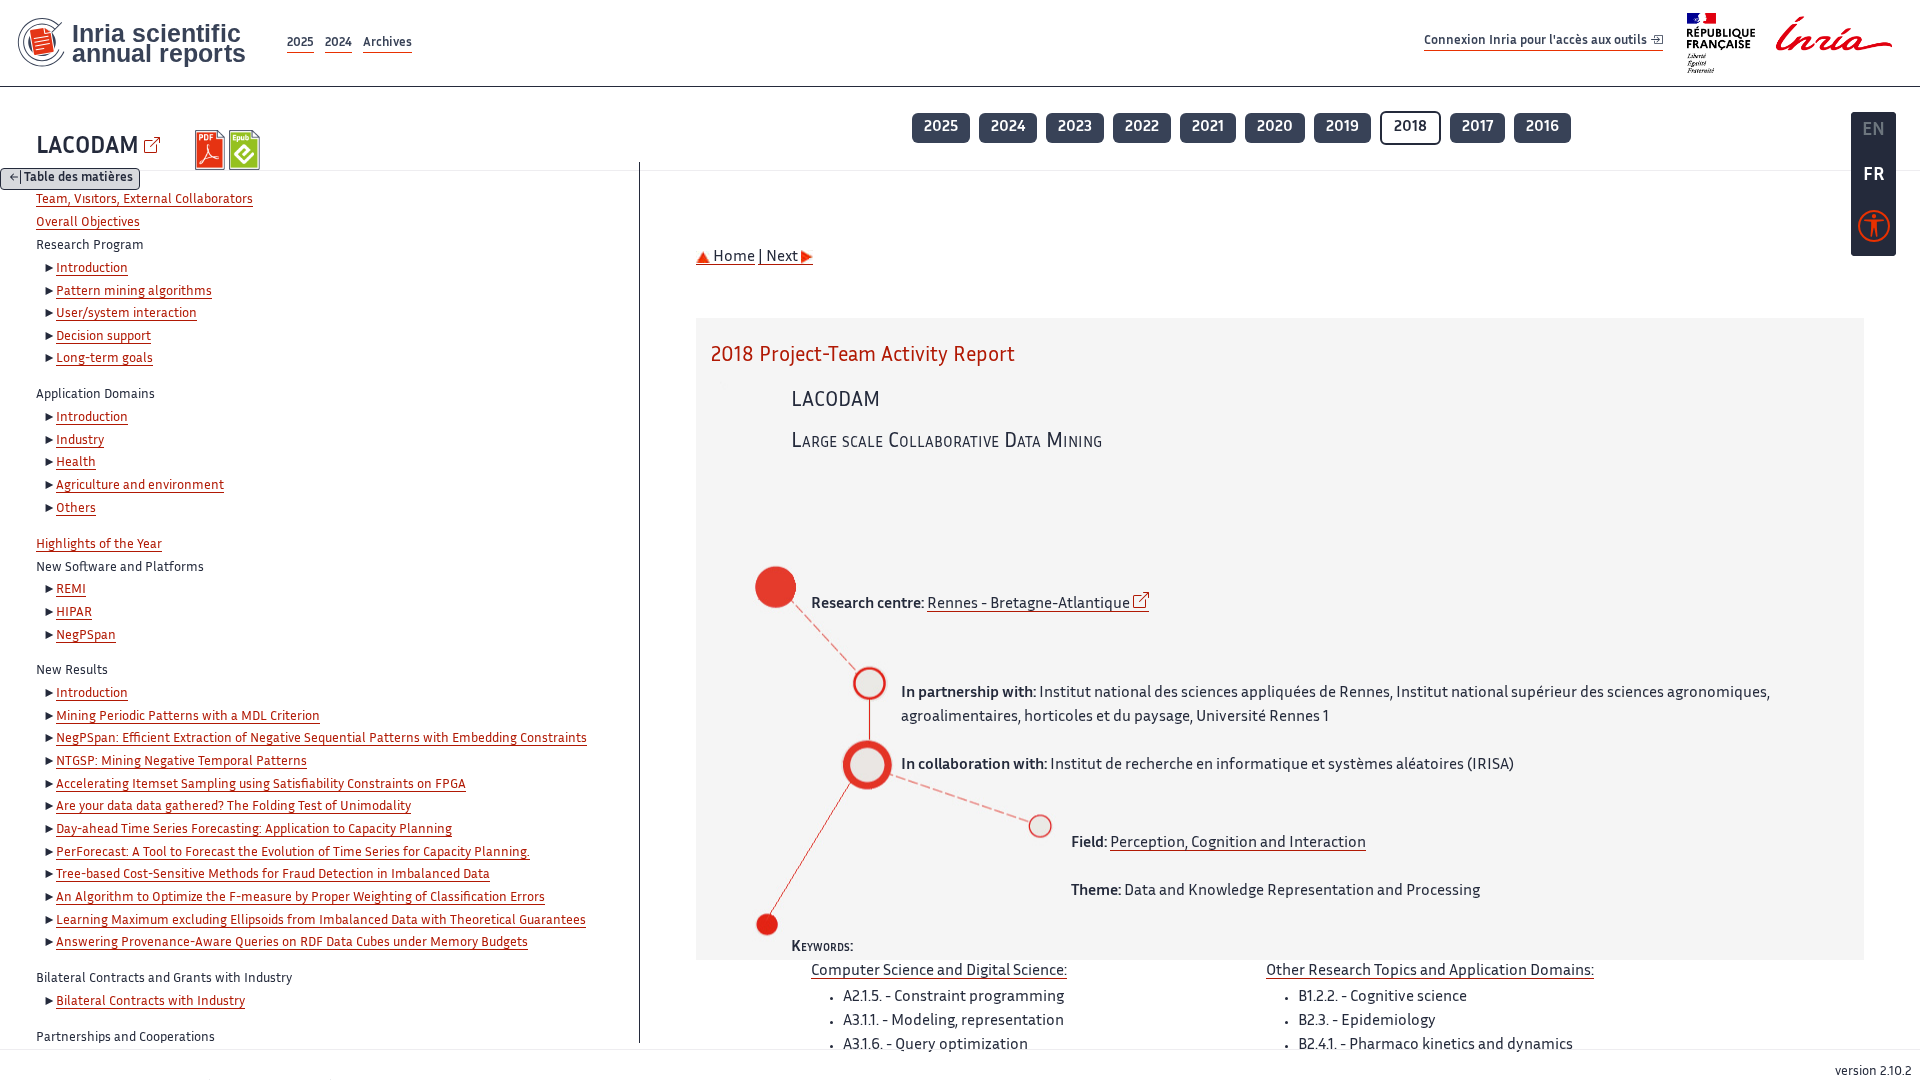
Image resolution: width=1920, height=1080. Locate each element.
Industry (80, 441)
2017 (1477, 127)
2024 (338, 43)
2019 (1342, 127)
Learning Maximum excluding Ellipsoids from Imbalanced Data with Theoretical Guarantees (321, 921)
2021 (1208, 127)
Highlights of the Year (99, 545)
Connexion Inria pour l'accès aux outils (1537, 42)
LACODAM (87, 147)
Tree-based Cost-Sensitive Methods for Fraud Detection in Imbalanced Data (273, 875)
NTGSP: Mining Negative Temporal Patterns (181, 762)
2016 (1542, 127)
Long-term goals (104, 359)
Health (76, 463)
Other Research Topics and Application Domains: (1430, 971)
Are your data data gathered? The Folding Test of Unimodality (233, 807)
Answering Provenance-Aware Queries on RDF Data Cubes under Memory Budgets (292, 943)
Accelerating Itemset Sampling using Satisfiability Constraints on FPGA (261, 785)
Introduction (92, 269)
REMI (71, 590)
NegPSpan (86, 636)
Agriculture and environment (140, 486)
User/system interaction (126, 314)
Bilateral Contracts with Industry (150, 1002)
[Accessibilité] (1874, 231)
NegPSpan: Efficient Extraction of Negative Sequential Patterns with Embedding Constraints (321, 739)
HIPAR (74, 613)
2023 (1075, 127)
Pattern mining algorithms (134, 292)
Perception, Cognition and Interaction (1238, 843)
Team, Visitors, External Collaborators (144, 200)
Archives (387, 43)
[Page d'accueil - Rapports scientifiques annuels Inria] (141, 43)
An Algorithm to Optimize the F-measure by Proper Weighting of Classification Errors (300, 898)
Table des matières (78, 179)
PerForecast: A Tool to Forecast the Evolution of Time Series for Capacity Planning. (293, 853)
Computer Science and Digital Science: (939, 971)
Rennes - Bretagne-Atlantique (1028, 604)
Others (76, 509)
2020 (1275, 127)
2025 (300, 43)
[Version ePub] (246, 150)
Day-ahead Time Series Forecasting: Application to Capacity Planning (254, 830)
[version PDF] (212, 150)
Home (732, 257)
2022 (1142, 127)
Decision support (103, 337)
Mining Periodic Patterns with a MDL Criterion (188, 717)
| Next (779, 257)
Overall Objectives (88, 223)
